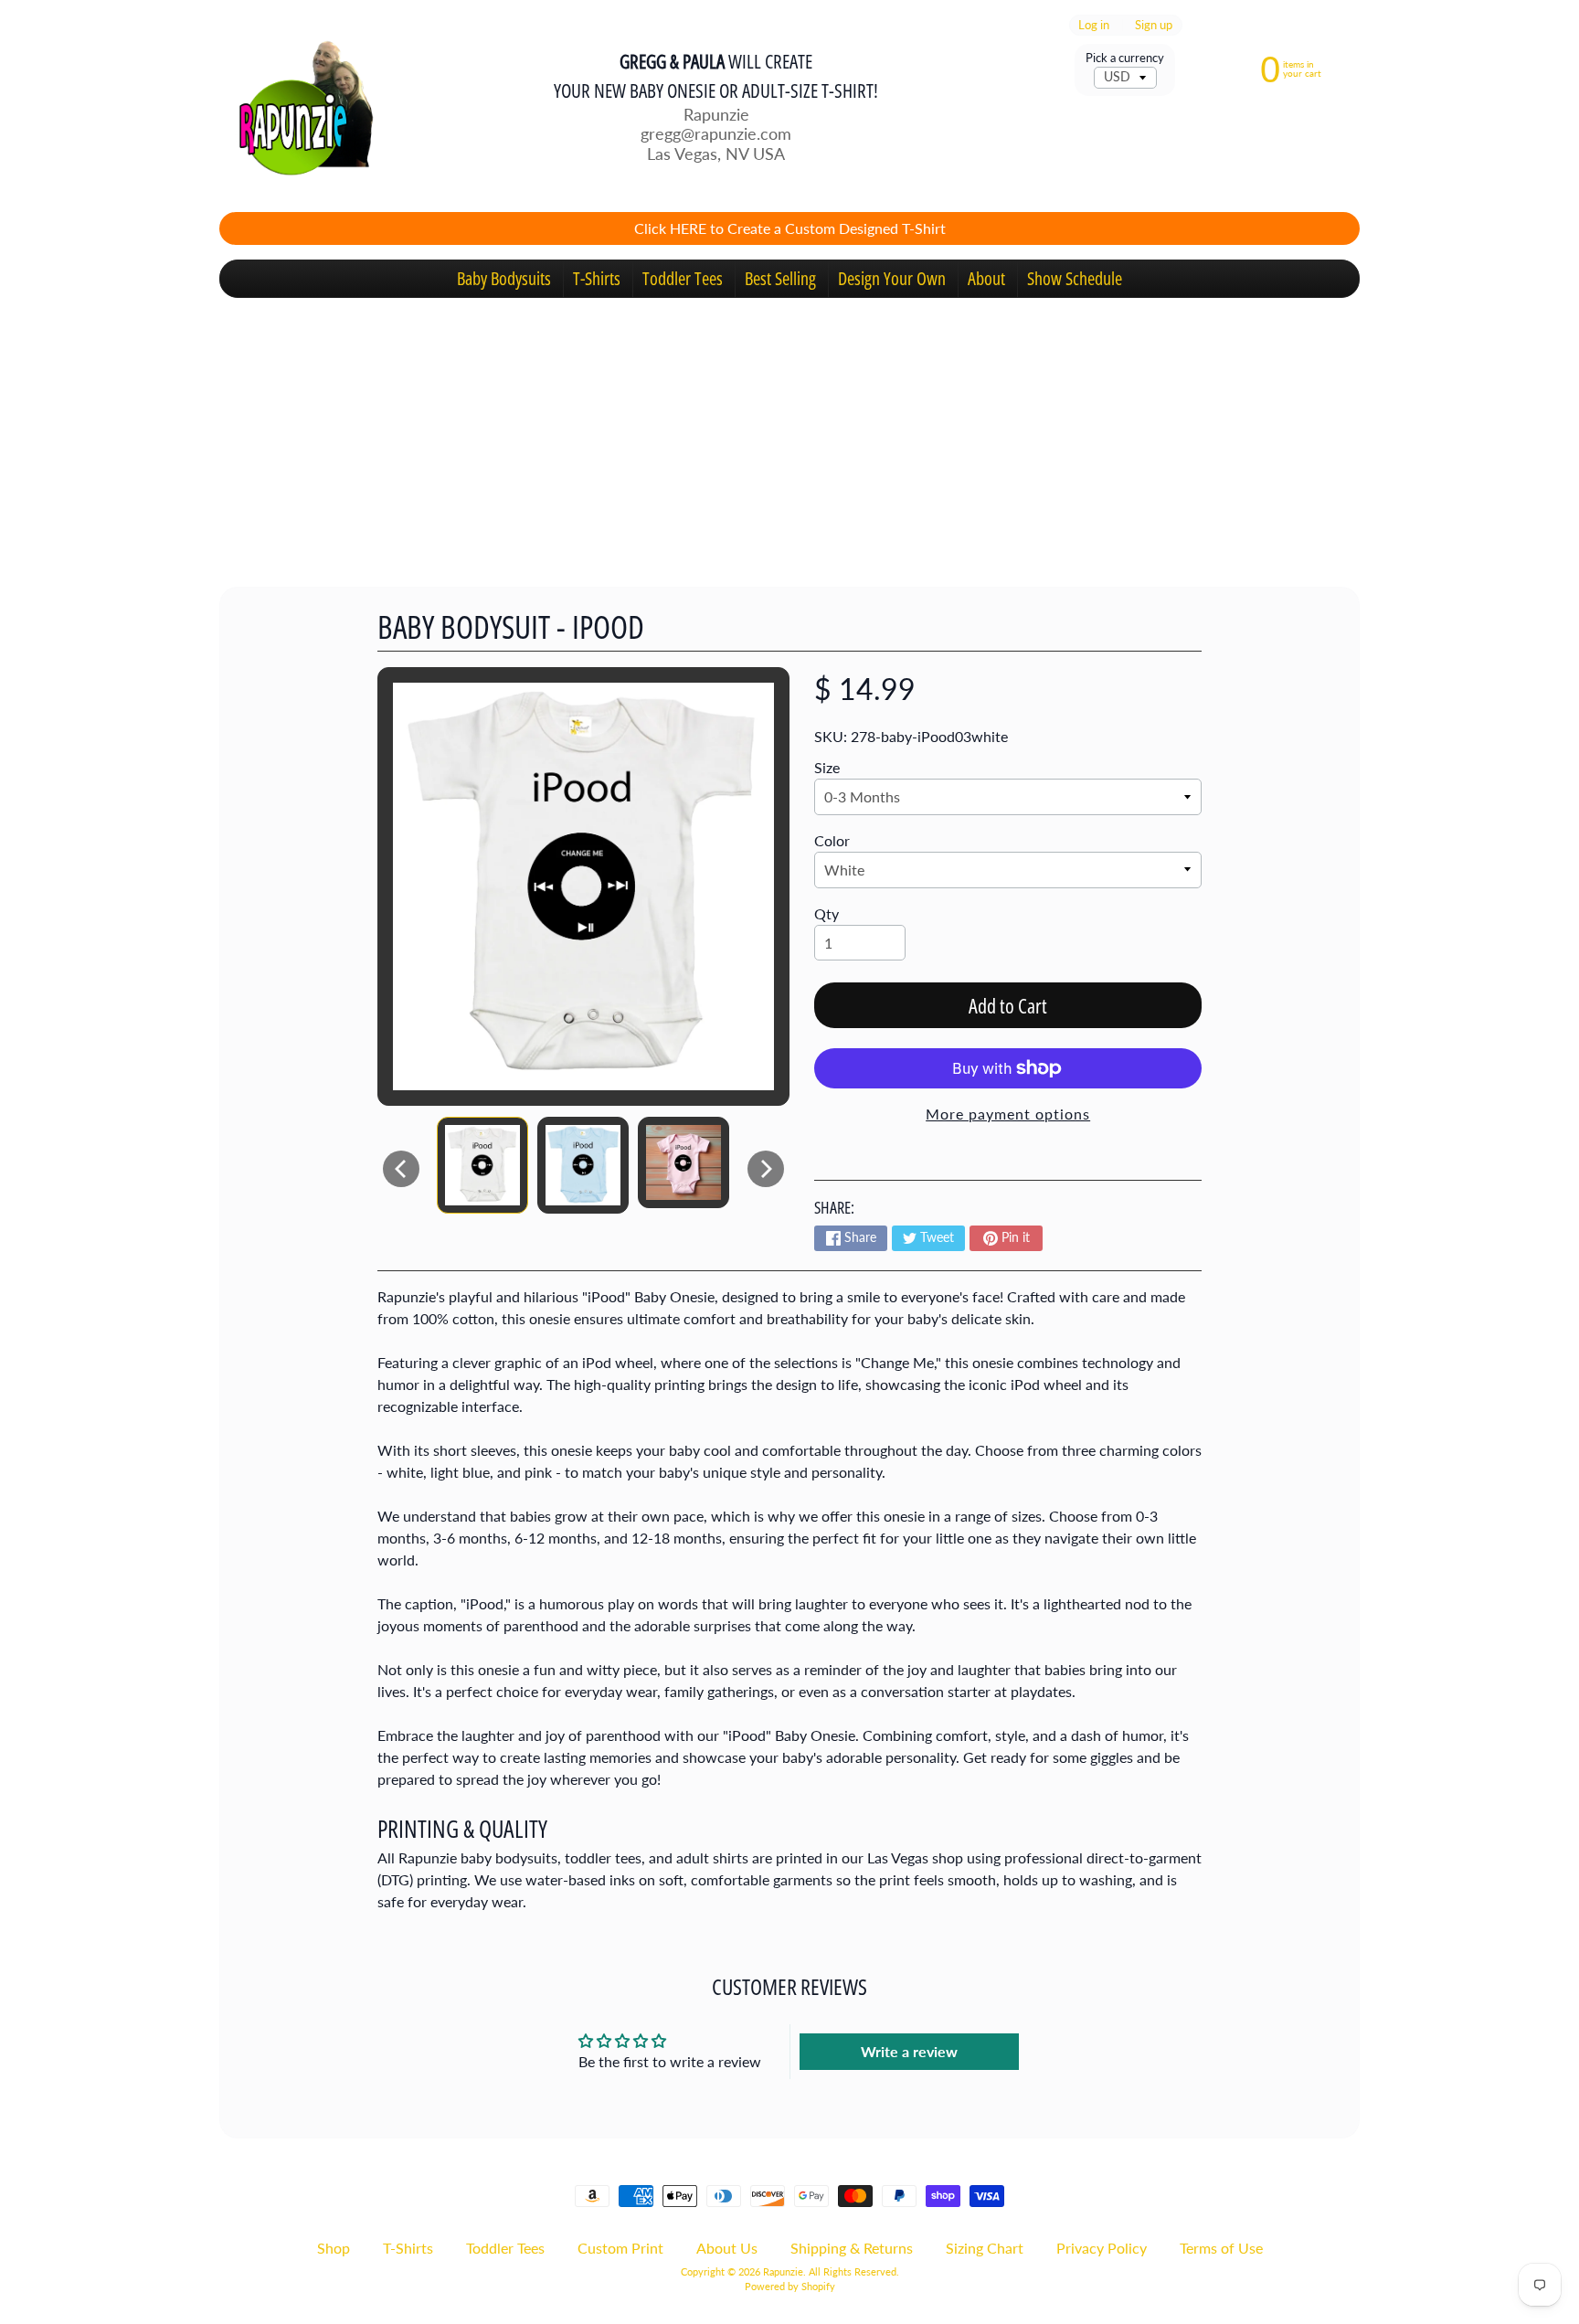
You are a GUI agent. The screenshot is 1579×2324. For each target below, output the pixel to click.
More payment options (1008, 1114)
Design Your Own (892, 278)
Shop (334, 2248)
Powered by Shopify (790, 2286)
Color (832, 840)
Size (827, 767)
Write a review (909, 2051)
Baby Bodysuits (504, 278)
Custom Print (620, 2248)
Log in (1094, 25)
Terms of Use (1221, 2248)
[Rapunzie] (297, 106)
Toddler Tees (683, 278)
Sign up (1154, 25)
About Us (727, 2248)
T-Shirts (597, 278)
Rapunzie (783, 2271)
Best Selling (780, 278)
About (986, 278)
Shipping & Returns (852, 2248)
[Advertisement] (789, 435)
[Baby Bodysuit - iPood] (482, 1165)
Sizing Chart (985, 2248)
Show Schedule (1075, 278)
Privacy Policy (1102, 2248)
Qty (827, 913)
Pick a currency (1125, 58)
